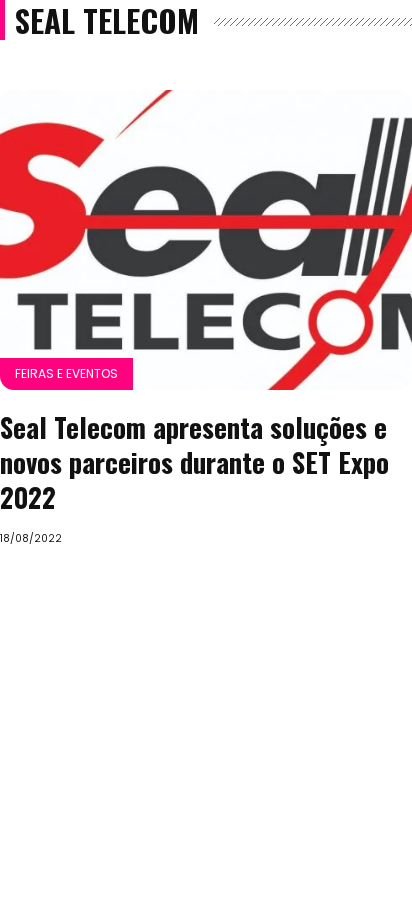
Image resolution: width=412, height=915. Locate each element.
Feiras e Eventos (66, 373)
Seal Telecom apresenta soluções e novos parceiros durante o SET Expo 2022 (194, 462)
